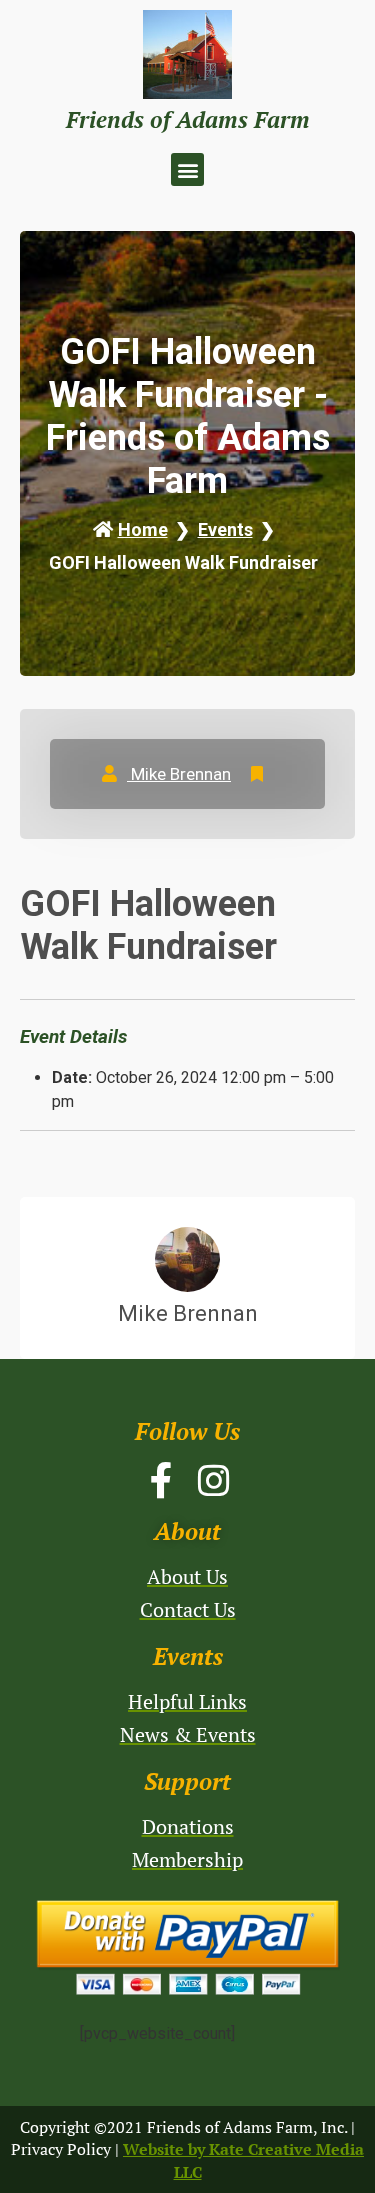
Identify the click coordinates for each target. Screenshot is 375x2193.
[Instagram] (214, 1481)
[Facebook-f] (162, 1481)
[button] (187, 169)
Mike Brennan (179, 774)
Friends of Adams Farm (188, 119)
